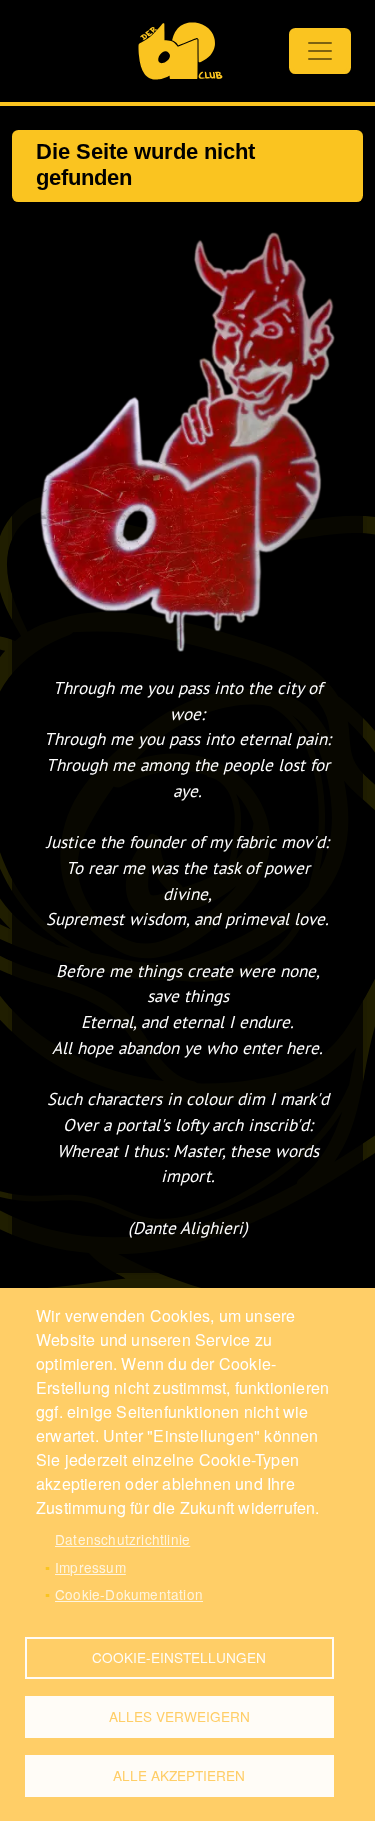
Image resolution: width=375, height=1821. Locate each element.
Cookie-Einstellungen (179, 1657)
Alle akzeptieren (179, 1775)
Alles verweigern (179, 1716)
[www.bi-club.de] (180, 51)
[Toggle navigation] (320, 51)
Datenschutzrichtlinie (122, 1539)
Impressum (90, 1567)
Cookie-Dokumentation (129, 1594)
